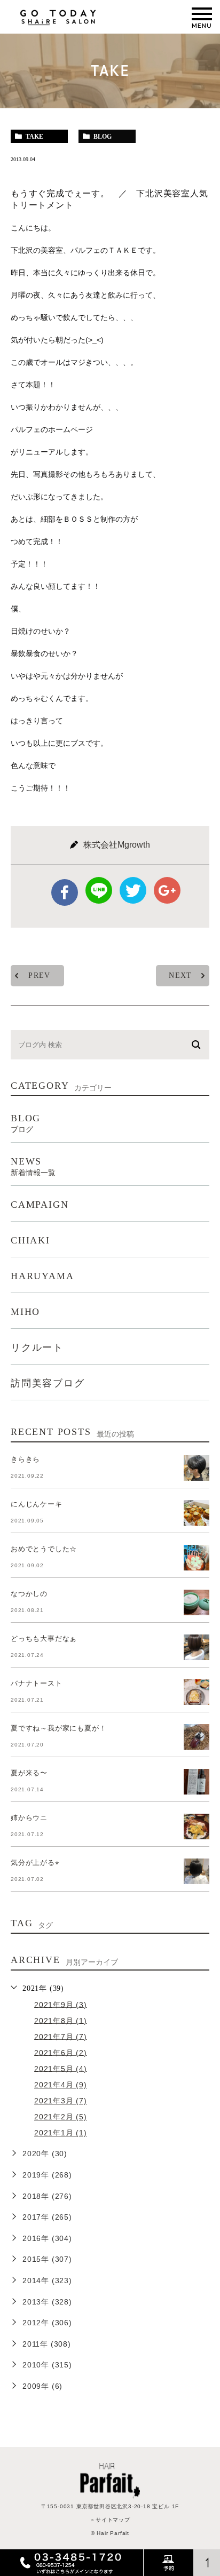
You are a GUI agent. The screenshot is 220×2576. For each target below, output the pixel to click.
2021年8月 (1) (61, 2020)
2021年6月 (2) (61, 2052)
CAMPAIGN (40, 1205)
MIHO (25, 1312)
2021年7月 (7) (61, 2036)
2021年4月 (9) (61, 2085)
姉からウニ (29, 1818)
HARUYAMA (42, 1276)
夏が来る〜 (29, 1773)
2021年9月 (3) (61, 2004)
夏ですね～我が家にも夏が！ (58, 1728)
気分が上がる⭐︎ (35, 1863)
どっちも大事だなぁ (44, 1638)
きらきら (25, 1459)
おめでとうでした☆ (44, 1549)
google (167, 890)
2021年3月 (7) (61, 2101)
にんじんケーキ (37, 1504)
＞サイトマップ (110, 2520)
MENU (202, 14)
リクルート (37, 1347)
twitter (133, 890)
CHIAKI (30, 1240)
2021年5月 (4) (61, 2068)
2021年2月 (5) (61, 2117)
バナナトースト (37, 1683)
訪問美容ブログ (48, 1383)
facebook (65, 892)
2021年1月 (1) (61, 2133)
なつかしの (29, 1594)
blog (103, 137)
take (34, 137)
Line (99, 890)
